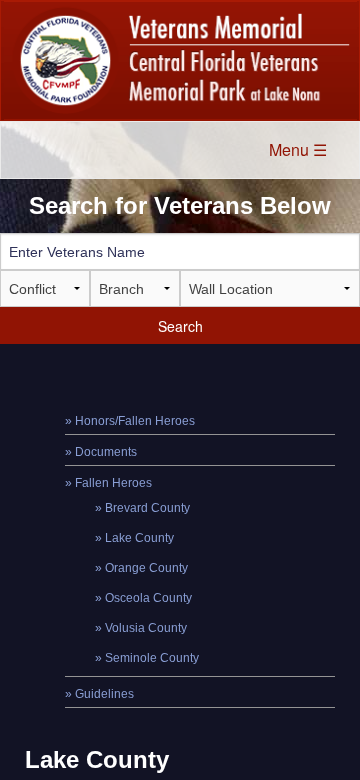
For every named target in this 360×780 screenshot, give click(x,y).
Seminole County (152, 658)
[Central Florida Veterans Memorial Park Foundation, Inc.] (180, 60)
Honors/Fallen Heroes (135, 421)
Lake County (139, 538)
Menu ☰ (298, 149)
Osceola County (148, 598)
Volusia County (146, 628)
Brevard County (147, 508)
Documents (106, 452)
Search (180, 326)
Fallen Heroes (113, 483)
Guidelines (104, 694)
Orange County (146, 568)
